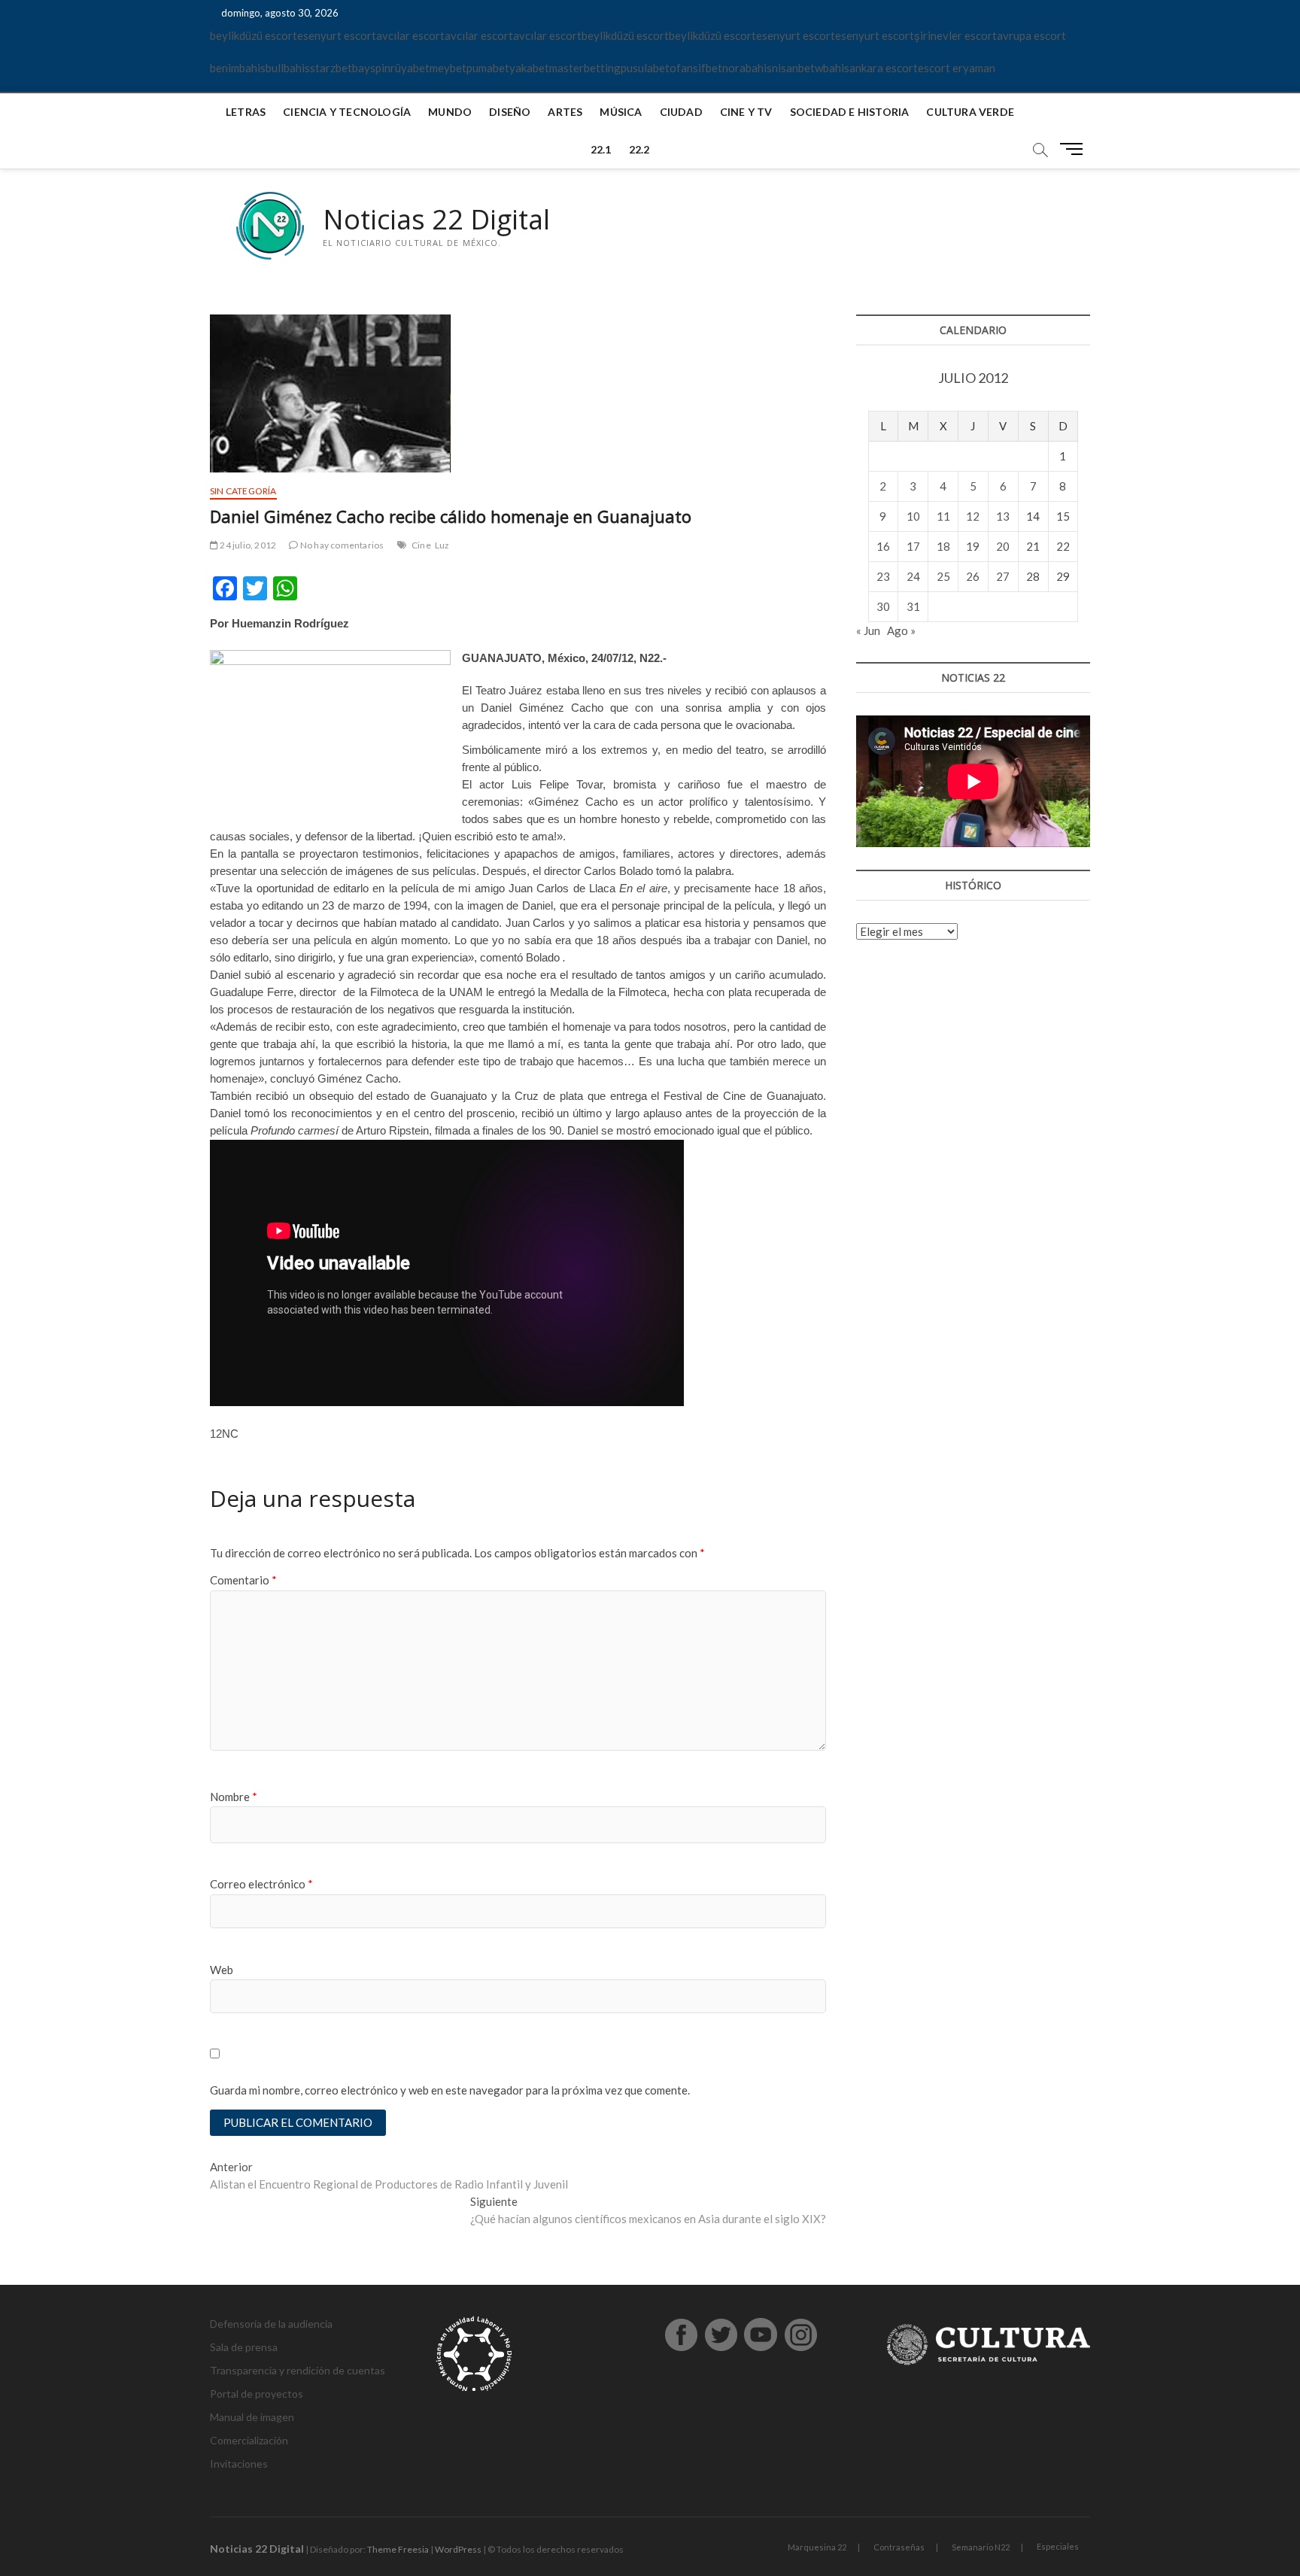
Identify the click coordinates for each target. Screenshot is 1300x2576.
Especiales (1058, 2546)
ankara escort (884, 68)
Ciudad (681, 112)
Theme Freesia (398, 2549)
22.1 (601, 149)
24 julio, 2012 (247, 545)
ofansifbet (696, 68)
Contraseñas (899, 2547)
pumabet (488, 68)
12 (973, 516)
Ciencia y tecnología (347, 112)
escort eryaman (957, 68)
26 (973, 576)
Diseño (510, 112)
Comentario (243, 1580)
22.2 (639, 149)
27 (1003, 576)
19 (973, 546)
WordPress (458, 2549)
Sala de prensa (244, 2347)
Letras (246, 112)
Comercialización (249, 2440)
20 (1003, 546)
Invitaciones (239, 2464)
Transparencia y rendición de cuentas (298, 2370)
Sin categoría (243, 491)
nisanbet (793, 68)
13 (1003, 516)
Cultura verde (970, 112)
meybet (448, 68)
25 (943, 576)
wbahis (832, 68)
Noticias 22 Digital (436, 220)
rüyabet (410, 68)
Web (222, 1970)
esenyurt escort (337, 35)
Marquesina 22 (817, 2547)
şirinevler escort (955, 35)
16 (883, 546)
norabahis (747, 68)
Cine (421, 545)
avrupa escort (1031, 35)
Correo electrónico (261, 1884)
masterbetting (585, 68)
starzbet (331, 68)
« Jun (868, 630)
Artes (565, 112)
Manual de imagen (252, 2417)
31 (913, 606)
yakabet (529, 68)
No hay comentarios (341, 545)
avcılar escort (410, 35)
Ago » (901, 630)
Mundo (450, 112)
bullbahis (288, 68)
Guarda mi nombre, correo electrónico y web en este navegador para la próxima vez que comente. (450, 2090)
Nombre (234, 1797)
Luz (442, 545)
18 (943, 546)
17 (913, 546)
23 (883, 576)
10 (913, 516)
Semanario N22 (981, 2547)
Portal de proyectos (257, 2394)
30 (883, 606)
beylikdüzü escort (254, 35)
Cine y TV (746, 112)
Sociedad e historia (850, 112)
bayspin (371, 68)
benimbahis (238, 68)
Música (621, 112)
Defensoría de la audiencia (271, 2324)
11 (943, 516)
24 (913, 576)
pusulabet (645, 68)
